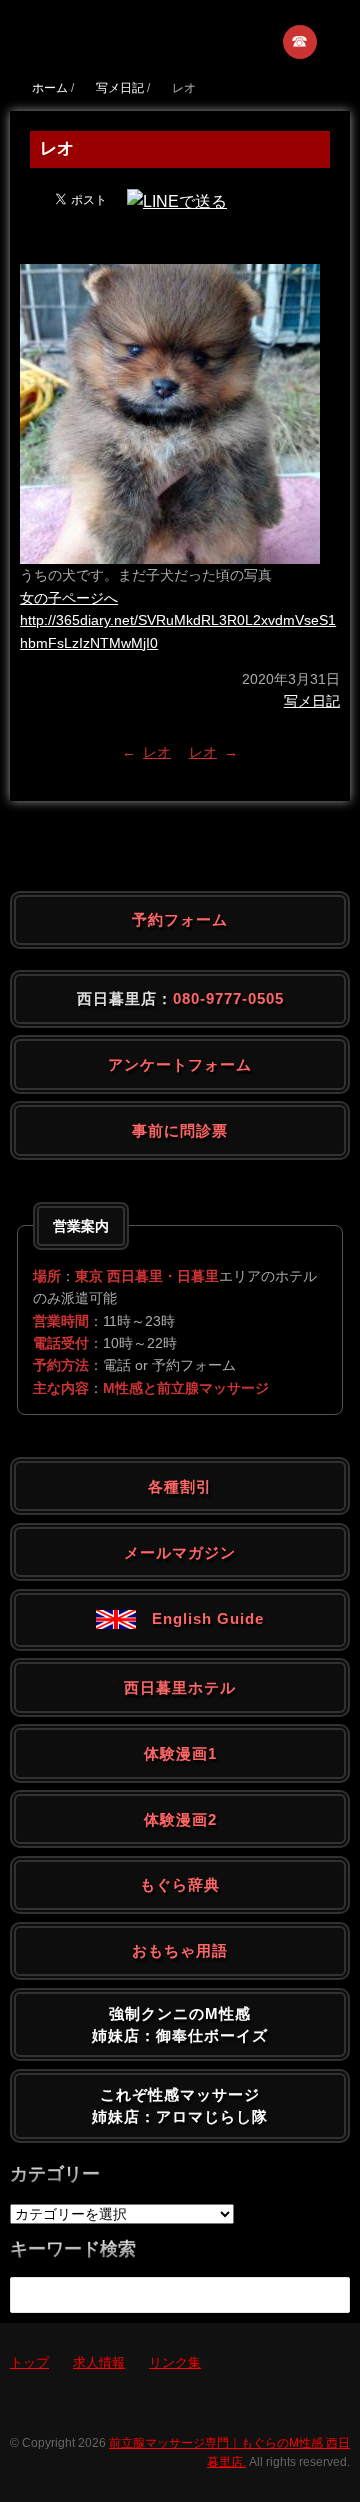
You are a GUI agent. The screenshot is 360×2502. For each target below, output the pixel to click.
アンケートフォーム (180, 1064)
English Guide (200, 1618)
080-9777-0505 (228, 998)
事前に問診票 (180, 1130)
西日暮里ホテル (180, 1687)
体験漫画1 (180, 1753)
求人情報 (99, 2362)
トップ (29, 2362)
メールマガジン (180, 1552)
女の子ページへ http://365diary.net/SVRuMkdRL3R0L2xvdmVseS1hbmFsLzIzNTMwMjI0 (178, 620)
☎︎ (300, 41)
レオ (157, 752)
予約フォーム (180, 919)
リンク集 (175, 2362)
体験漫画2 (180, 1819)
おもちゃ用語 (180, 1950)
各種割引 (180, 1486)
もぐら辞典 (180, 1884)
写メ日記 (312, 701)
